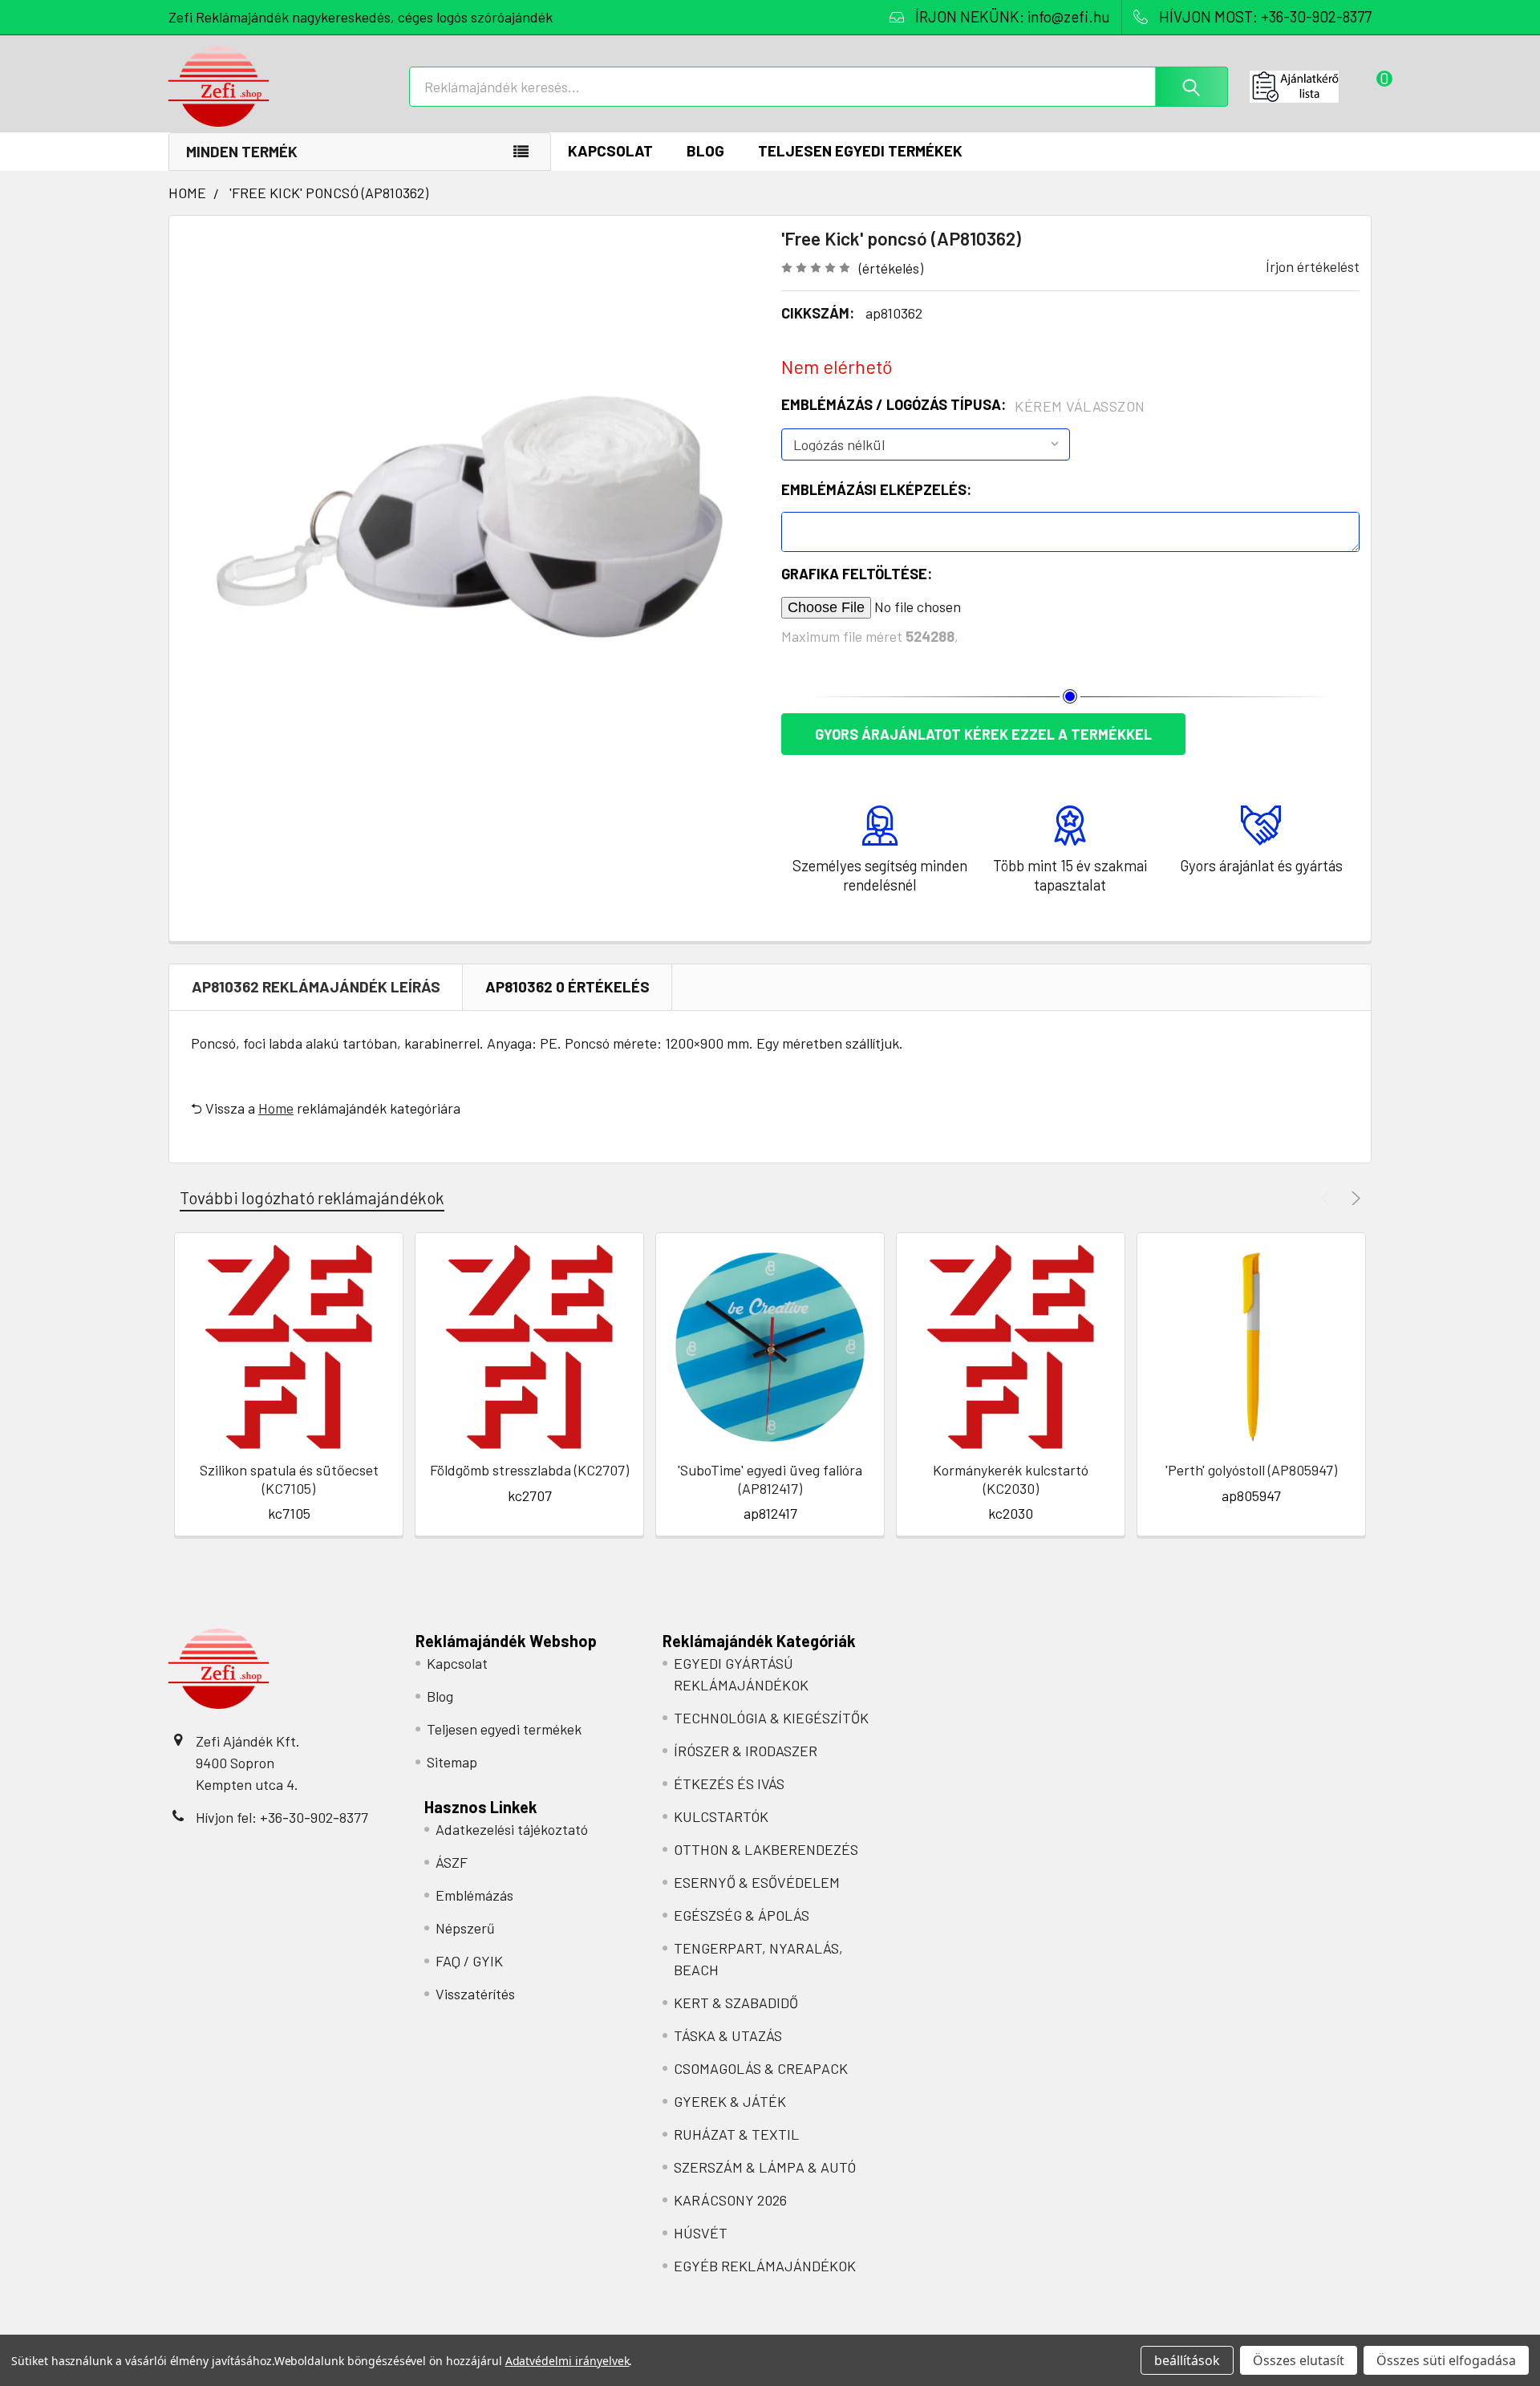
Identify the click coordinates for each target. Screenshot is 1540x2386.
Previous (1328, 1198)
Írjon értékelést (1313, 266)
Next (1354, 1198)
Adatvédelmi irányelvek (567, 2361)
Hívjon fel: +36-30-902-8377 (282, 1817)
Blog (705, 150)
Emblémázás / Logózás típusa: (963, 405)
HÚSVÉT (701, 2233)
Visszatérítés (475, 1994)
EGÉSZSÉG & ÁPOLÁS (742, 1915)
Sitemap (452, 1762)
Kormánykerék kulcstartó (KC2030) (1011, 1479)
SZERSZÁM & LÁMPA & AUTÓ (765, 2167)
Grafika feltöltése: (857, 574)
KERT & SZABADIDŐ (736, 2003)
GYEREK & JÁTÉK (730, 2101)
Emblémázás (474, 1895)
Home (276, 1108)
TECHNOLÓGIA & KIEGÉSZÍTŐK (771, 1718)
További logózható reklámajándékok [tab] (312, 1197)
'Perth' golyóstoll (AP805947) (1251, 1470)
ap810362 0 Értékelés (567, 986)
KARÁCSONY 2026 (730, 2200)
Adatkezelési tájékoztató (512, 1829)
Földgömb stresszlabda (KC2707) (529, 1470)
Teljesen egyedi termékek (860, 150)
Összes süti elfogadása (1446, 2360)
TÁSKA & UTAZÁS (728, 2035)
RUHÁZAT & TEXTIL (736, 2134)
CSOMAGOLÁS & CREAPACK (761, 2068)
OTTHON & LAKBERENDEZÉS (766, 1849)
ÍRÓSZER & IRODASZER (746, 1751)
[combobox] (819, 87)
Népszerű (465, 1928)
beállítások (1187, 2360)
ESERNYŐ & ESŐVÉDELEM (757, 1882)
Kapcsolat (610, 150)
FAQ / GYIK (469, 1961)
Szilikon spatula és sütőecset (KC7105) (289, 1479)
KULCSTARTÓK (721, 1816)
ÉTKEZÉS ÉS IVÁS (729, 1783)
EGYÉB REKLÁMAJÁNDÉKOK (765, 2266)
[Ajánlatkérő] (1311, 87)
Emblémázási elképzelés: (876, 489)
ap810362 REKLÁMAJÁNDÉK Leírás (316, 986)
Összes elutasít (1299, 2360)
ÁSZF (452, 1862)
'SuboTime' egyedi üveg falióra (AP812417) (770, 1479)
